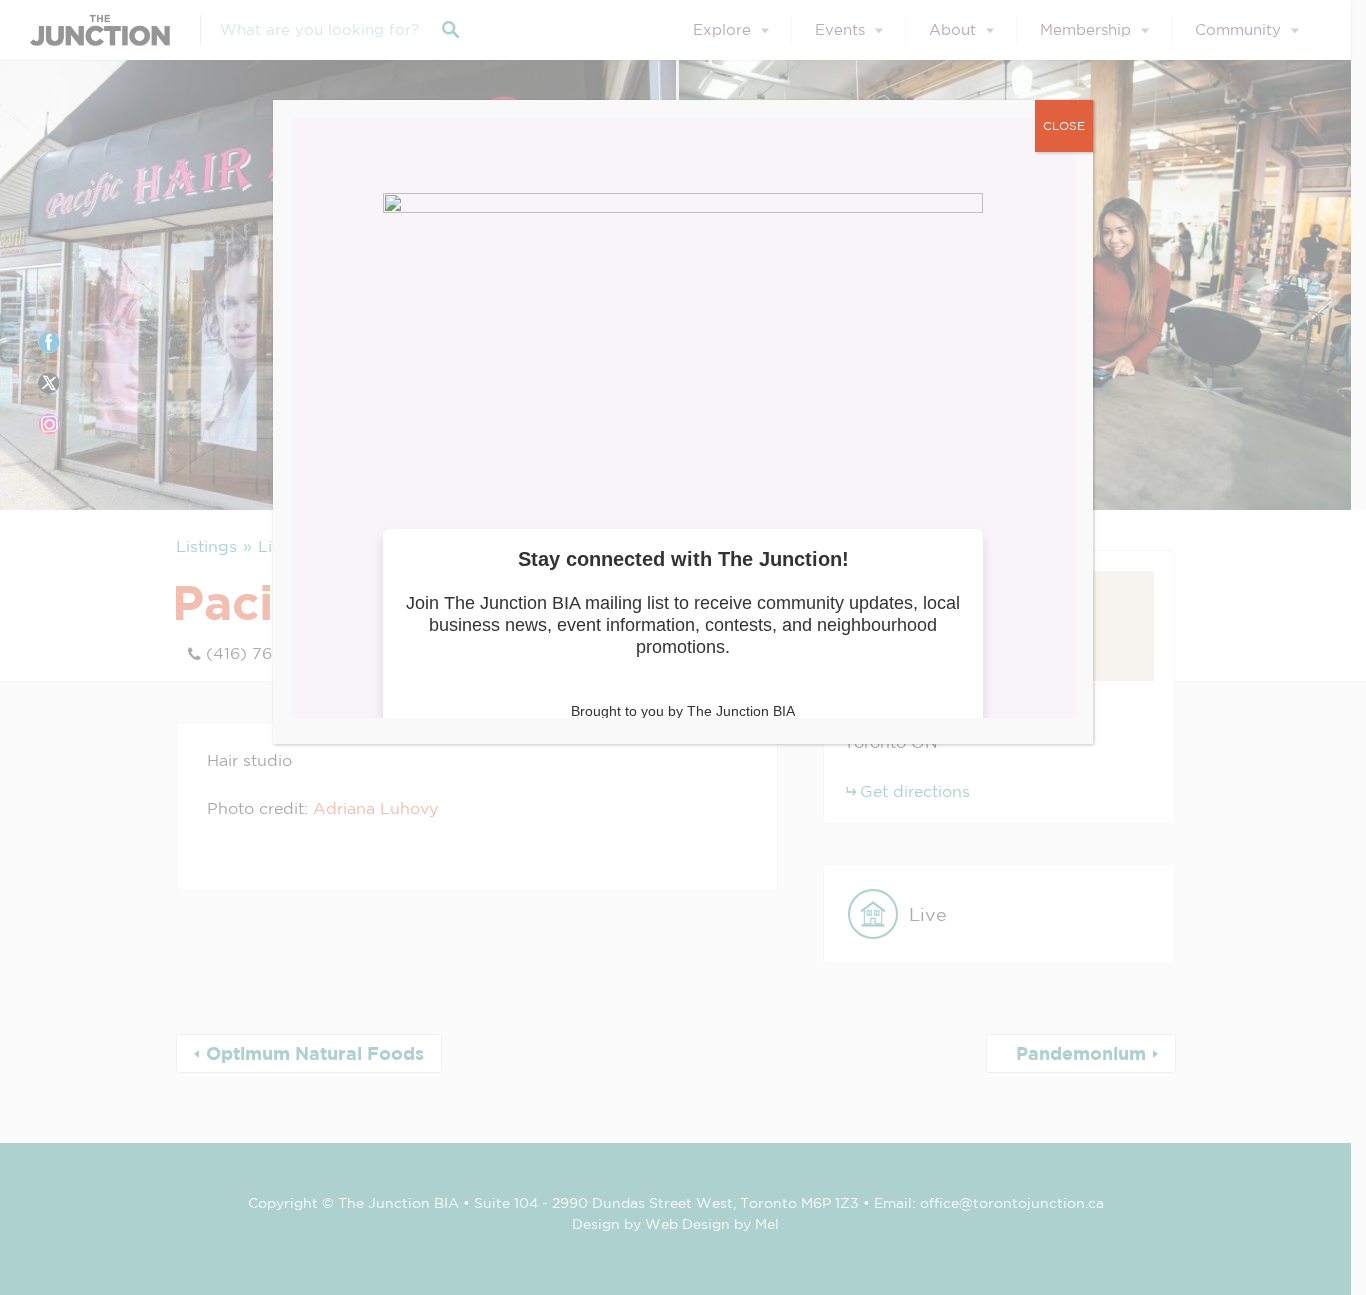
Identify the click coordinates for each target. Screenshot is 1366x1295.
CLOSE (1064, 125)
